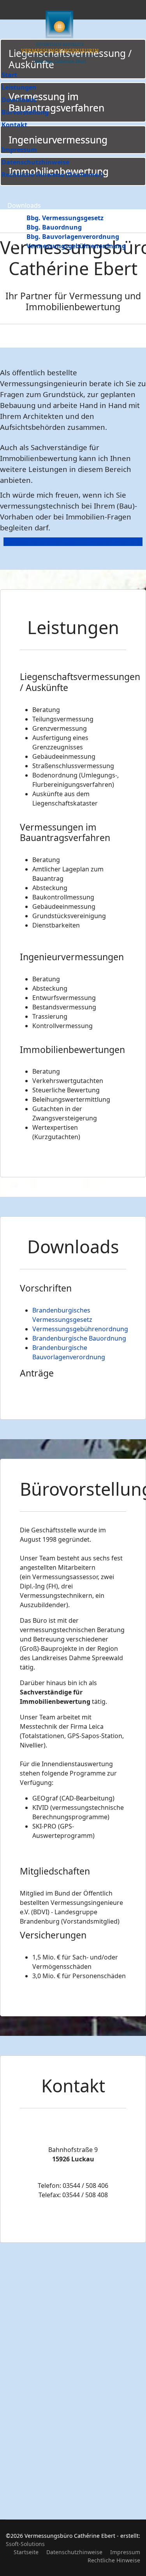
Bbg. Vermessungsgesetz (65, 218)
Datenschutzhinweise (35, 162)
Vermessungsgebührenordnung (76, 246)
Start (9, 75)
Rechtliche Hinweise (114, 2560)
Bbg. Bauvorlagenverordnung (73, 237)
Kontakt (14, 125)
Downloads (19, 100)
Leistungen (19, 87)
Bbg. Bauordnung (54, 227)
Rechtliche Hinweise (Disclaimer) (52, 175)
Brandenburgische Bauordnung (79, 1338)
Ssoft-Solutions (25, 2544)
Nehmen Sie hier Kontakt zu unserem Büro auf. (73, 542)
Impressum (19, 150)
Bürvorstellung (25, 112)
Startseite (26, 2552)
